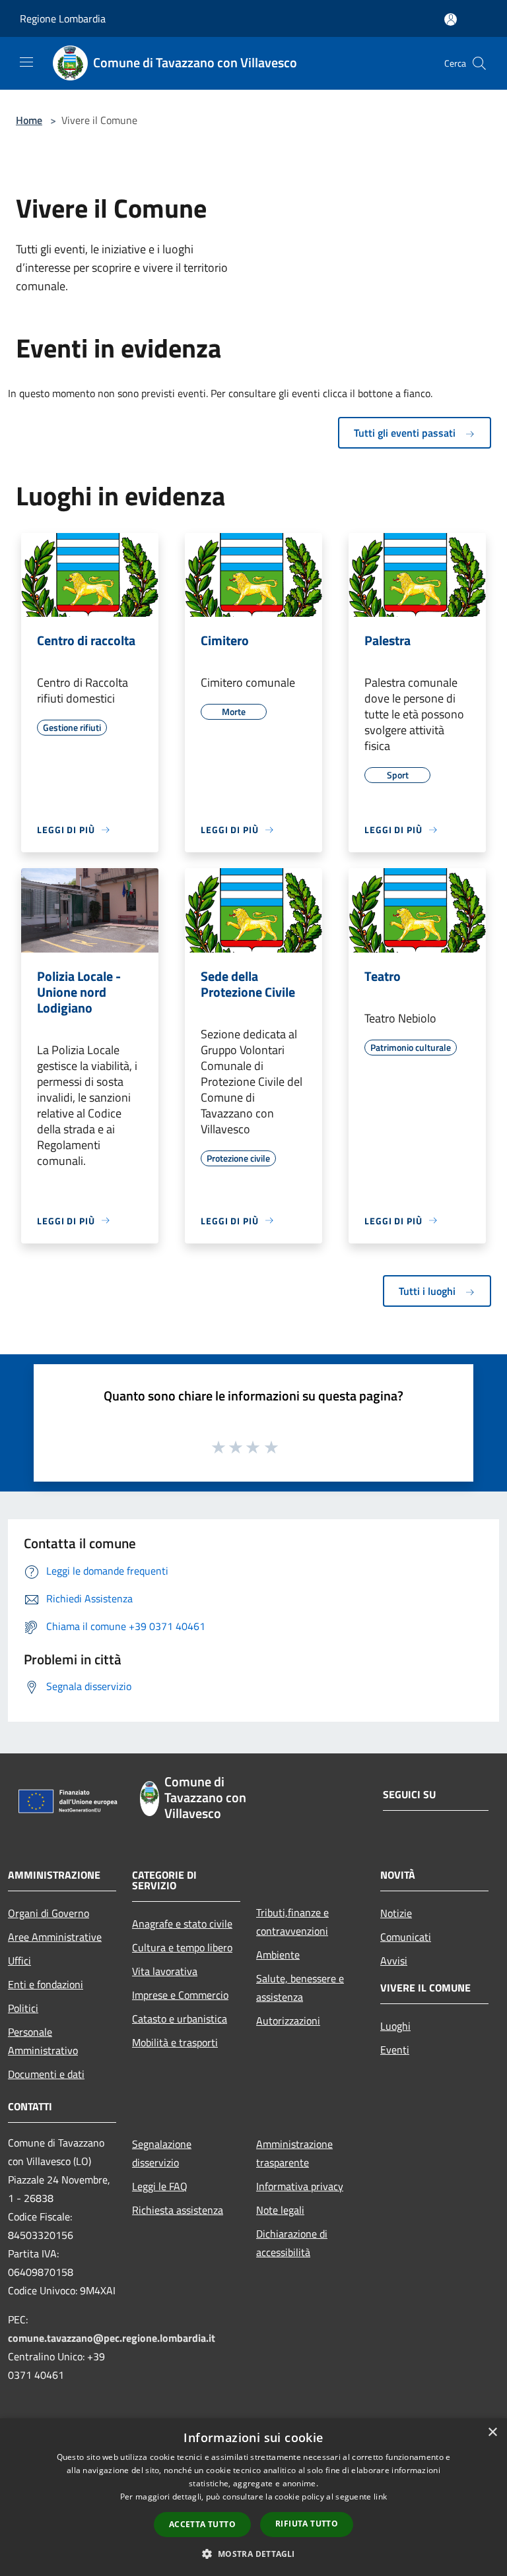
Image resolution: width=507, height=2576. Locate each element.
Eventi (395, 2050)
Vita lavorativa (165, 1971)
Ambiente (278, 1955)
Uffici (19, 1961)
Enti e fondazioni (46, 1984)
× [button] (492, 2433)
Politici (23, 2008)
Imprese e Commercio (180, 1995)
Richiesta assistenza (178, 2210)
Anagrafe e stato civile (182, 1924)
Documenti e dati (46, 2074)
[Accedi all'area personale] (451, 19)
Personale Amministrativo (43, 2041)
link (380, 2497)
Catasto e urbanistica (180, 2019)
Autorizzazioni (288, 2021)
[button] (253, 2554)
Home (29, 120)
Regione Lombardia (63, 18)
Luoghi (395, 2026)
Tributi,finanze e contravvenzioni (292, 1922)
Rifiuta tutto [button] (307, 2524)
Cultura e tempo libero (182, 1947)
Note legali (280, 2210)
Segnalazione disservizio (162, 2153)
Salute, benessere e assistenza (300, 1988)
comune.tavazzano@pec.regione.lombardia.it (112, 2338)
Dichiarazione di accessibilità (292, 2243)
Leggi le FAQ (160, 2186)
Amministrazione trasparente (294, 2153)
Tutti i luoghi (428, 1291)
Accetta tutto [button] (202, 2524)
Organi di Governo (49, 1913)
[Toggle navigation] (26, 62)
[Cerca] (479, 63)
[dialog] (253, 2497)
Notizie (396, 1913)
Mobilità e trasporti (175, 2042)
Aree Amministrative (55, 1937)
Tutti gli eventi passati (406, 433)
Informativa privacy (300, 2186)
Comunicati (406, 1937)
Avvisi (394, 1961)
